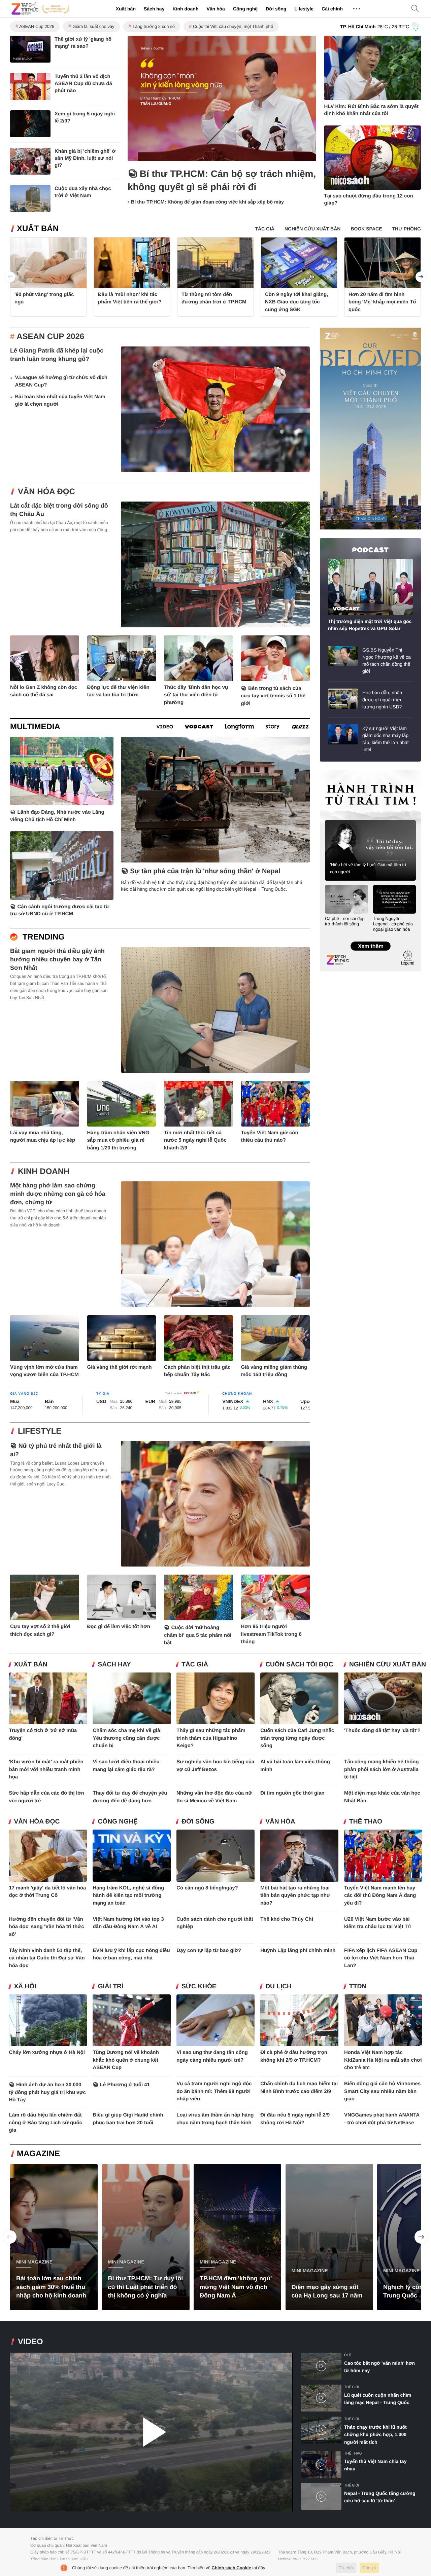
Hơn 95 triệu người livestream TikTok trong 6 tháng (271, 1634)
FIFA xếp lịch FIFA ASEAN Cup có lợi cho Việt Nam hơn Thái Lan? (381, 1958)
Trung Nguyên (333, 772)
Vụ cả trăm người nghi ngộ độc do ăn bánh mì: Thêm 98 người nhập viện (214, 2091)
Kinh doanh (185, 9)
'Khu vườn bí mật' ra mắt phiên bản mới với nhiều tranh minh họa (46, 1769)
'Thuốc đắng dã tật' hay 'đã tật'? (382, 1731)
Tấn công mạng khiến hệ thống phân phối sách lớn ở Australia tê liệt (382, 1769)
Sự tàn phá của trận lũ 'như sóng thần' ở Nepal (205, 871)
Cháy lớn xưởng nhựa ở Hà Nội (47, 2052)
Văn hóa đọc (46, 492)
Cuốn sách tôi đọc (299, 1665)
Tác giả (195, 1665)
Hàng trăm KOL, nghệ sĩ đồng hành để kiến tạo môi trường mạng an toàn (128, 1896)
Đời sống (276, 9)
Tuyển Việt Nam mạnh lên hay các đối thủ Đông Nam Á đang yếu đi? (380, 1896)
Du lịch (278, 1986)
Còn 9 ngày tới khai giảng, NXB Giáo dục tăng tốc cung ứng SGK (296, 302)
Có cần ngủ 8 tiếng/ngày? (207, 1888)
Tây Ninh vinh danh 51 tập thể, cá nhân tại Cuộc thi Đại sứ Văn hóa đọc (47, 1958)
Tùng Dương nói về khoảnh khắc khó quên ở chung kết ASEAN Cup (126, 2060)
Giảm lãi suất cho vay (93, 26)
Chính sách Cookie (231, 2568)
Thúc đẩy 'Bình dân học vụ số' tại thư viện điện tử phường (196, 695)
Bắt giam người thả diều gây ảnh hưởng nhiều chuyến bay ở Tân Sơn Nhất (57, 959)
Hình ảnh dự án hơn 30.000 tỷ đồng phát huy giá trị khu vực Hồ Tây (47, 2092)
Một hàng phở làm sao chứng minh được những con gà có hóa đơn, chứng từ (58, 1194)
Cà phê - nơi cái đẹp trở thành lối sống (345, 921)
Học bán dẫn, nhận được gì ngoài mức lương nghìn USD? (382, 700)
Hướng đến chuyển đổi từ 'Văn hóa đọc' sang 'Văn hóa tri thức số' (47, 1927)
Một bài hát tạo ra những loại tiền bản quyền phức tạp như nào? (295, 1896)
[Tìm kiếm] (415, 9)
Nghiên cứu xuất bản (388, 1665)
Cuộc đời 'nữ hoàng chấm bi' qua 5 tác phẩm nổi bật (198, 1635)
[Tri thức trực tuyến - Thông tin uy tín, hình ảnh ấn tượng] (40, 9)
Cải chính (332, 9)
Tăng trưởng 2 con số (154, 26)
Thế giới (352, 2387)
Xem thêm (370, 939)
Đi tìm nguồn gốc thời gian (292, 1793)
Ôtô (348, 2355)
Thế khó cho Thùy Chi (287, 1919)
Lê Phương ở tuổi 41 (125, 2085)
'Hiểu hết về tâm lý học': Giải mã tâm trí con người (368, 868)
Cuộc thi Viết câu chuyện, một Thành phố (233, 26)
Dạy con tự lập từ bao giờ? (209, 1951)
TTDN (358, 1986)
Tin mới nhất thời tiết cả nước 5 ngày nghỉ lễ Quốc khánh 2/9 (195, 1140)
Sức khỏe (199, 1986)
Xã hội (25, 1986)
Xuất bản (126, 9)
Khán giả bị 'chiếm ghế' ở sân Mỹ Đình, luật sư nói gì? (85, 158)
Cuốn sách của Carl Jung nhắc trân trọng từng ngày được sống (297, 1738)
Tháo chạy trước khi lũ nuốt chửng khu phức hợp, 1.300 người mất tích (375, 2435)
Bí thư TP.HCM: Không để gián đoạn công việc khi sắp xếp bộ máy (207, 202)
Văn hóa (215, 9)
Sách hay (154, 9)
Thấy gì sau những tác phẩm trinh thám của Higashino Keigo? (211, 1738)
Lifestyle (304, 9)
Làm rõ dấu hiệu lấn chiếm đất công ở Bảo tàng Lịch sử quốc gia (46, 2123)
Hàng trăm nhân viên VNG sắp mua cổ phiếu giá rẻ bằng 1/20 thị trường (118, 1140)
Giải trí (110, 1986)
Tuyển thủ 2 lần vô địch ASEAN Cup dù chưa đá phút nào (83, 84)
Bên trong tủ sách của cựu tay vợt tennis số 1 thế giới (273, 696)
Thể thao (366, 1822)
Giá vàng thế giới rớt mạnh (120, 1367)
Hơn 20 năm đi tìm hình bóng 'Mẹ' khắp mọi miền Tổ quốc (382, 302)
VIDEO (30, 2342)
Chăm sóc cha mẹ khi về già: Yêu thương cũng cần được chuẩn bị (127, 1738)
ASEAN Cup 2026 (37, 26)
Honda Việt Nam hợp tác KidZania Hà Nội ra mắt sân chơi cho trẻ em (383, 2060)
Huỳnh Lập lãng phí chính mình (298, 1951)
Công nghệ (245, 9)
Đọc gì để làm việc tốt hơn (119, 1627)
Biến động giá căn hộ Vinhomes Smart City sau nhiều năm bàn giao (382, 2091)
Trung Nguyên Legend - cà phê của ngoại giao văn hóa (393, 924)
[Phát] (152, 2432)
